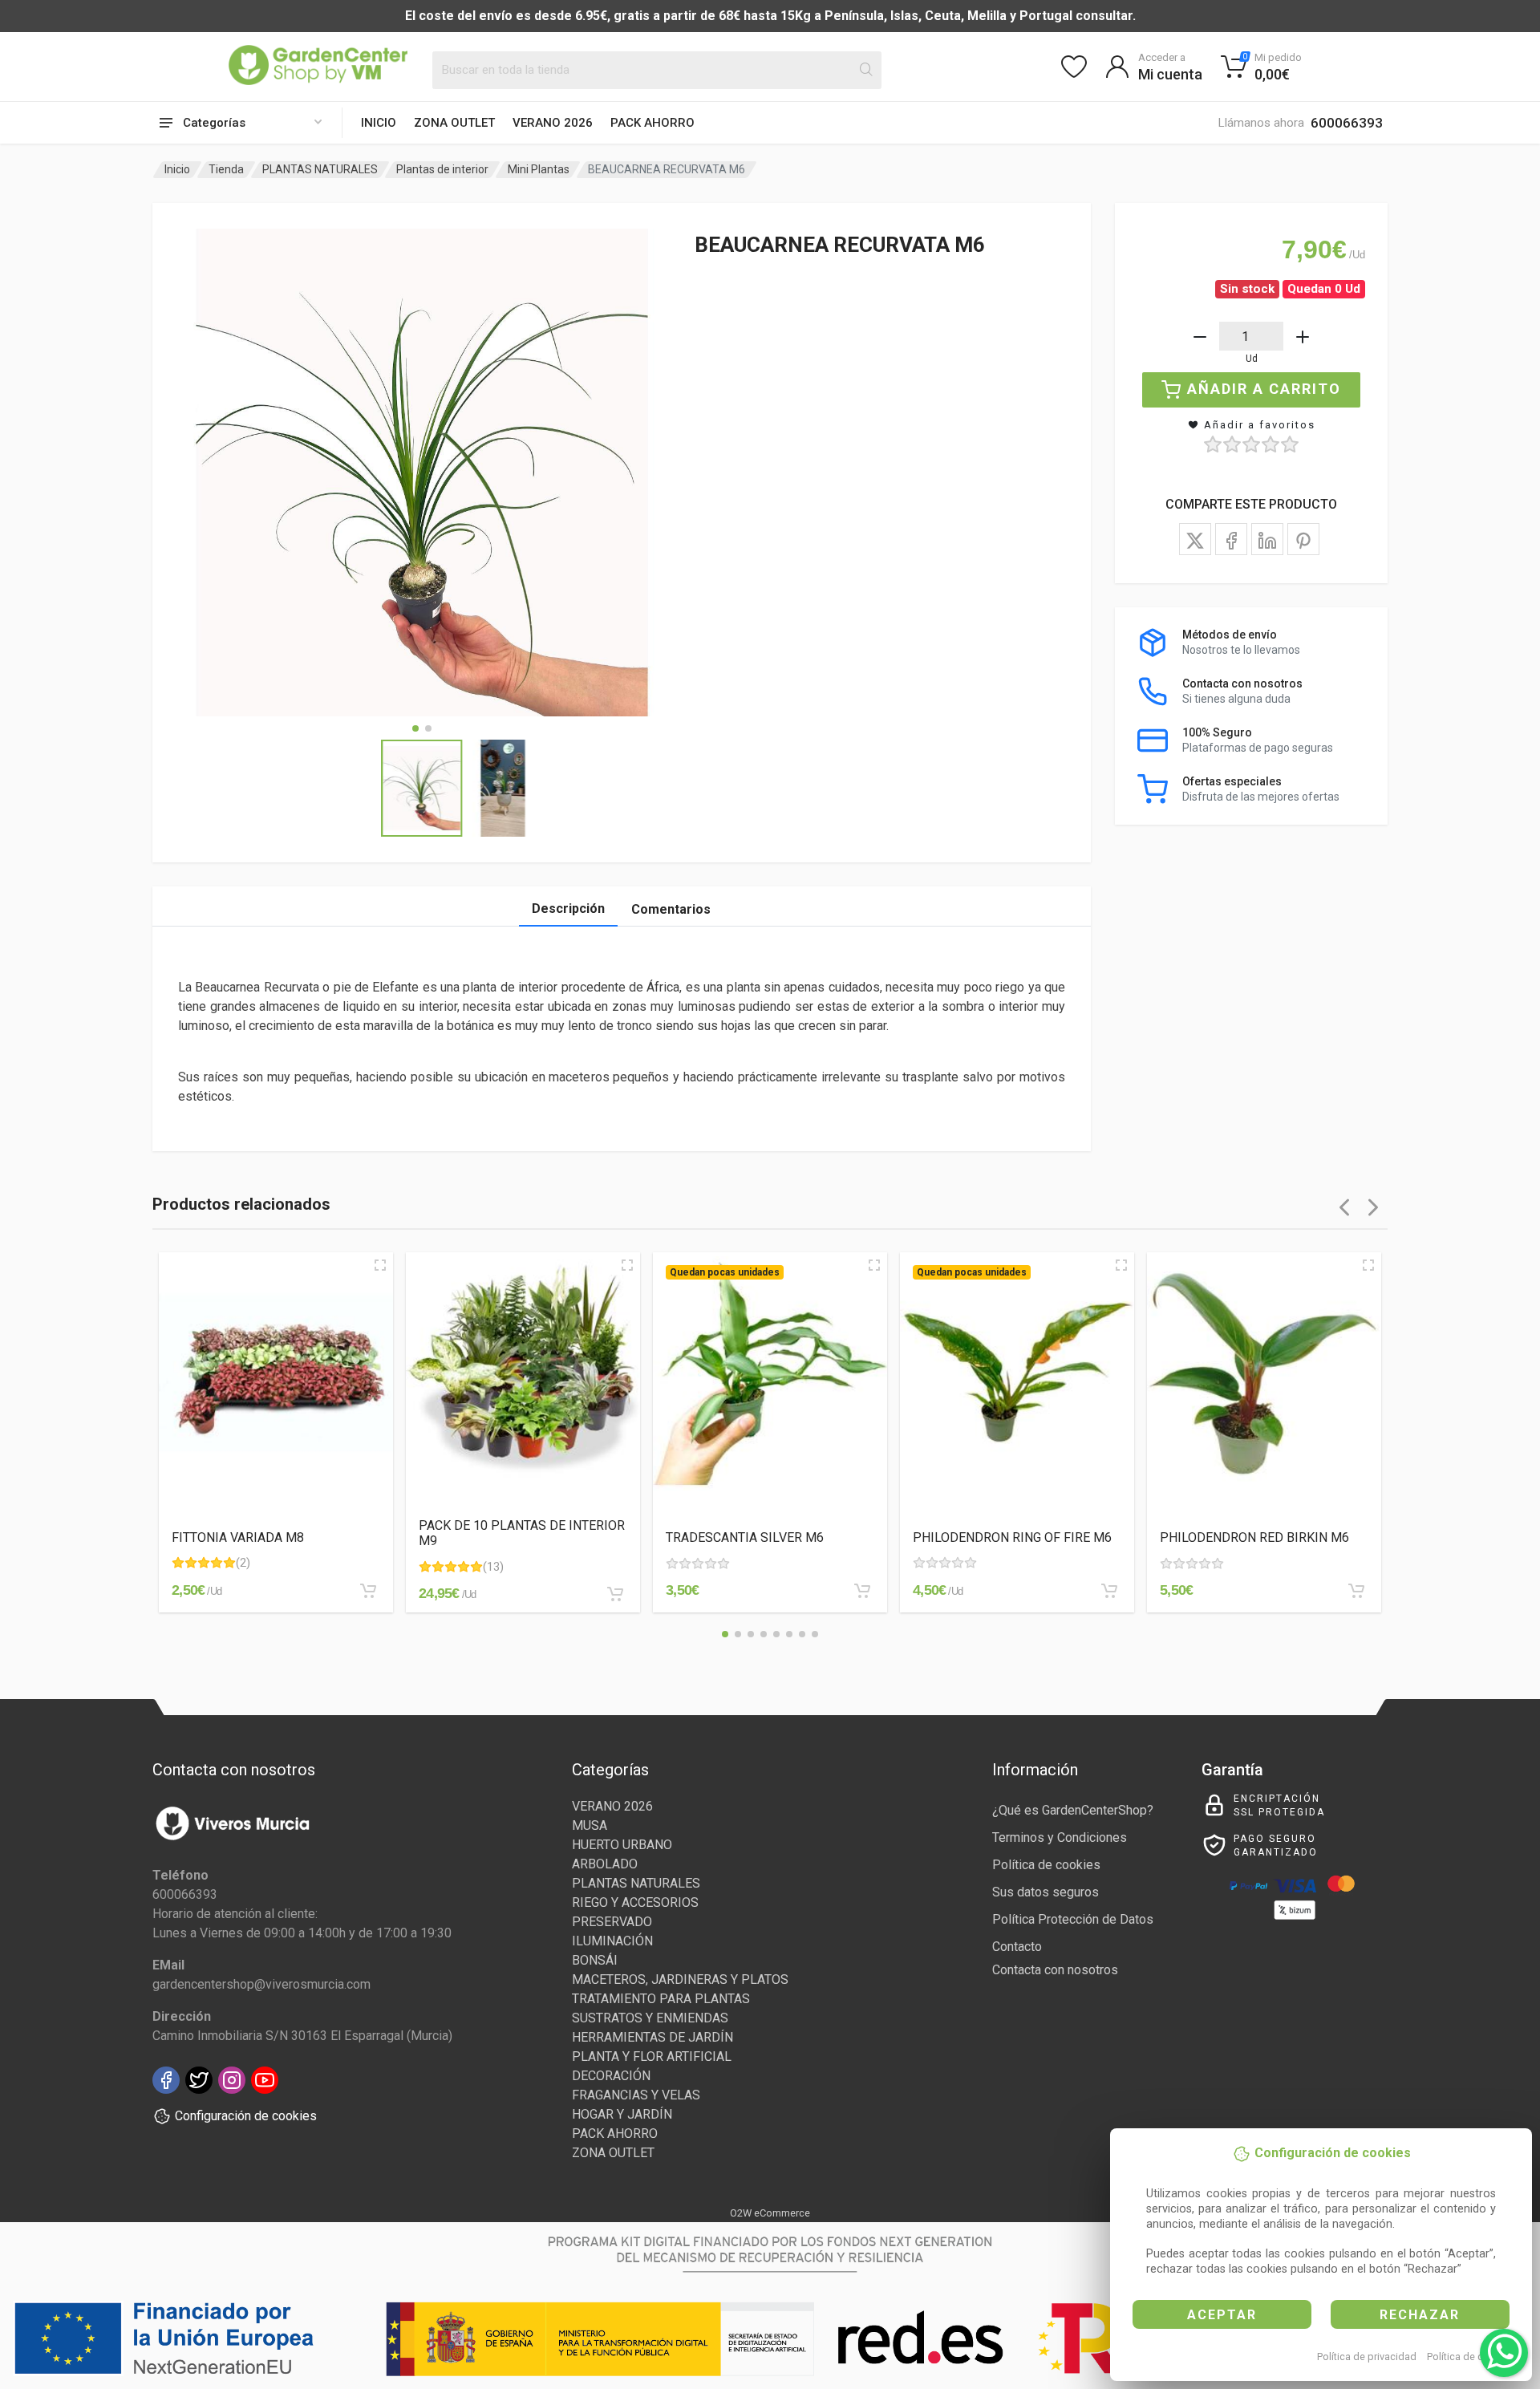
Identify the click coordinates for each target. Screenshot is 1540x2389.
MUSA (590, 1825)
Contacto (1017, 1947)
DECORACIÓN (611, 2076)
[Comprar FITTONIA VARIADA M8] (368, 1591)
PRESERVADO (612, 1922)
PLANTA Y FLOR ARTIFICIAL (652, 2056)
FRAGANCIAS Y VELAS (636, 2095)
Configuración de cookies (246, 2116)
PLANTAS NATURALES (320, 169)
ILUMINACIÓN (612, 1941)
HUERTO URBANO (622, 1845)
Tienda (226, 169)
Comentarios (671, 909)
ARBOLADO (605, 1864)
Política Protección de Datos (1073, 1919)
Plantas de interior (442, 169)
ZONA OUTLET (454, 123)
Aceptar (1222, 2315)
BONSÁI (595, 1960)
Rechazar (1420, 2315)
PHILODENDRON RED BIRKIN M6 (1254, 1537)
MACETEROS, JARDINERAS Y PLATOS (680, 1979)
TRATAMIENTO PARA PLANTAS (661, 1999)
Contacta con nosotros (1055, 1970)
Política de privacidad (1367, 2357)
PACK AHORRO (652, 123)
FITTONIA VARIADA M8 (238, 1537)
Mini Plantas (539, 169)
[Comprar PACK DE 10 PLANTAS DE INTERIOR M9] (615, 1594)
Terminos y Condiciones (1060, 1837)
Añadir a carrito (1264, 389)
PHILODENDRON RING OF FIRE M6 (1012, 1537)
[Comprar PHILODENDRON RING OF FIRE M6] (1109, 1591)
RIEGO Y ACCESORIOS (635, 1902)
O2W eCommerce (770, 2213)
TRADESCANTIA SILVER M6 (745, 1537)
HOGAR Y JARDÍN (622, 2114)
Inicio (379, 123)
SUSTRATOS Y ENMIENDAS (650, 2018)
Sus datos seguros (1046, 1892)
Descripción (568, 909)
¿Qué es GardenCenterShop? (1073, 1810)
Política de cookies (1471, 2357)
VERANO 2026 (553, 123)
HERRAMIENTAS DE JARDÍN (652, 2037)
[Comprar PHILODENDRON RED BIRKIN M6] (1356, 1591)
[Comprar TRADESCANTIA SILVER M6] (862, 1591)
